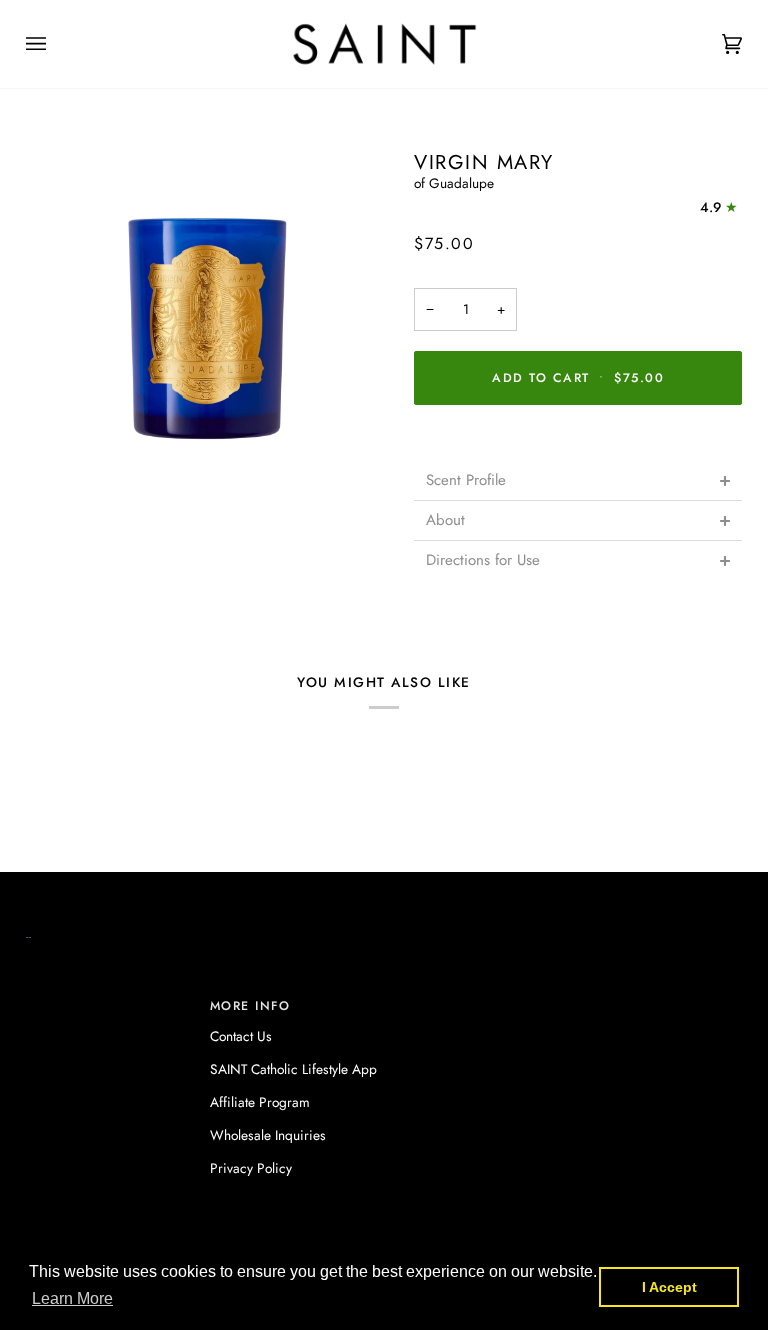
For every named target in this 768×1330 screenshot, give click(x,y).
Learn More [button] (72, 1298)
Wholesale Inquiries (268, 1135)
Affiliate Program (260, 1102)
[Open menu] (56, 44)
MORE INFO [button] (250, 1006)
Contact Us (241, 1036)
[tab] (578, 480)
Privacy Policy (251, 1168)
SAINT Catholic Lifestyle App (293, 1069)
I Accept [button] (669, 1287)
